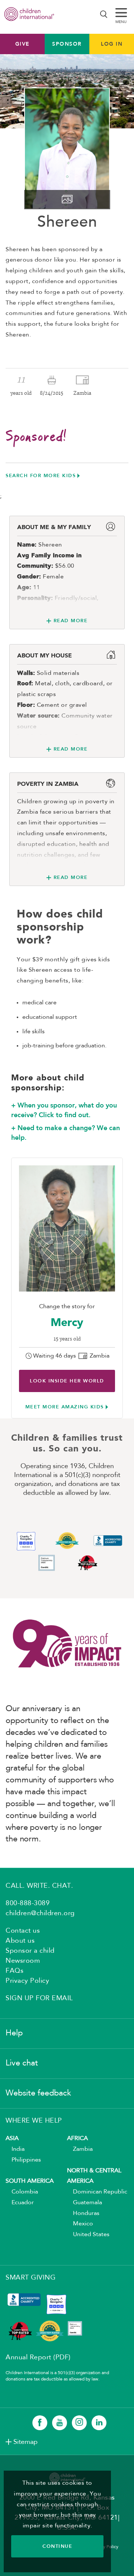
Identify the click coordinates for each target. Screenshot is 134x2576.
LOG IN (112, 44)
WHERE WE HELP (34, 2121)
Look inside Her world (67, 1381)
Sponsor (67, 44)
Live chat (22, 2063)
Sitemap (25, 2442)
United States (88, 2235)
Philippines (23, 2160)
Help (14, 2033)
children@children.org (40, 1913)
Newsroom (23, 1961)
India (15, 2149)
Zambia (80, 2149)
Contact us (23, 1931)
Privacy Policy (27, 1981)
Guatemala (84, 2203)
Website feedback (38, 2093)
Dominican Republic (97, 2192)
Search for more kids (41, 475)
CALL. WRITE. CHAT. (39, 1886)
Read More (71, 621)
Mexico (80, 2224)
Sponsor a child (30, 1951)
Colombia (22, 2192)
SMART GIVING (31, 2278)
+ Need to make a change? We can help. (66, 1133)
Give (23, 44)
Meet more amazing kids (65, 1407)
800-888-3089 (28, 1903)
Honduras (83, 2214)
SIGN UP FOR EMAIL (39, 1998)
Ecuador (20, 2203)
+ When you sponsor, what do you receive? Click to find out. (64, 1110)
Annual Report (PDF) (38, 2357)
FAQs (15, 1971)
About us (20, 1941)
